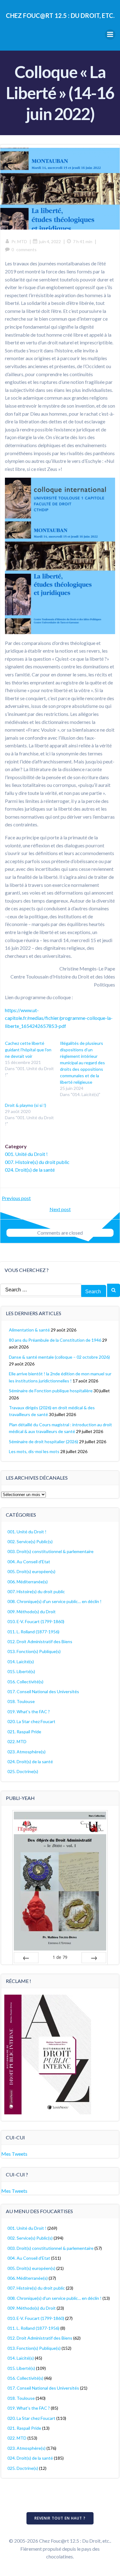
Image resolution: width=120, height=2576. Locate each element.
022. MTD (17, 1741)
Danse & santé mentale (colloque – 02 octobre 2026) (59, 1357)
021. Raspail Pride (24, 1732)
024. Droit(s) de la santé (30, 1170)
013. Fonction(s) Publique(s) (34, 1651)
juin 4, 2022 (50, 241)
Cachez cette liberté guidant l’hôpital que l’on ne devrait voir (28, 1050)
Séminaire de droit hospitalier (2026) (44, 1442)
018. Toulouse (21, 1701)
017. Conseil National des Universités (43, 1691)
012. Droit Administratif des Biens (40, 1641)
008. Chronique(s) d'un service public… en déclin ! (54, 1601)
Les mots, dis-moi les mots (34, 1451)
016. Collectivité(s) (25, 1682)
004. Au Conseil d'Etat (29, 1562)
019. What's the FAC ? (29, 1712)
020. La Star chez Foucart (31, 1721)
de (60, 1957)
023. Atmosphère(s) (26, 1752)
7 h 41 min (83, 241)
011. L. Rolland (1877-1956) (33, 1632)
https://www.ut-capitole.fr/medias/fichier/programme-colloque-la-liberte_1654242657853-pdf (59, 1018)
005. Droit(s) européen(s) (31, 1571)
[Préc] (26, 1958)
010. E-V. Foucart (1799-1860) (36, 1621)
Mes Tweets (14, 2154)
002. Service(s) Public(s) (30, 1541)
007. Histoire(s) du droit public (37, 1162)
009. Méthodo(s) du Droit (32, 1612)
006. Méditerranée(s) (28, 1582)
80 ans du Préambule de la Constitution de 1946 (55, 1340)
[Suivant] (94, 1958)
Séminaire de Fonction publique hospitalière (51, 1391)
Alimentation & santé (29, 1330)
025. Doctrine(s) (23, 1771)
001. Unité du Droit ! (26, 1154)
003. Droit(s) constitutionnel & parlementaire (50, 1551)
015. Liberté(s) (21, 1671)
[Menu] (110, 35)
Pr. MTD (19, 241)
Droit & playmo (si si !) (26, 1105)
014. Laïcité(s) (21, 1662)
